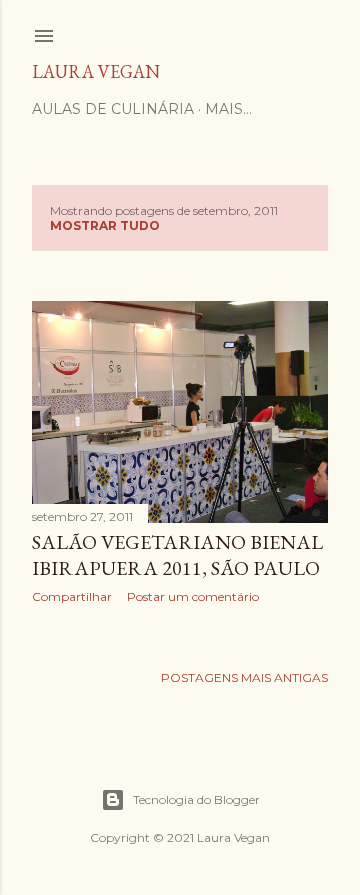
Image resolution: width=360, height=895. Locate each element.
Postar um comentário (193, 596)
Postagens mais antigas (244, 677)
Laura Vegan (96, 71)
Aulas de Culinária (113, 109)
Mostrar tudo (105, 225)
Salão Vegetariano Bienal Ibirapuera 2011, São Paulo (177, 555)
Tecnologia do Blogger (196, 799)
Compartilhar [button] (72, 596)
